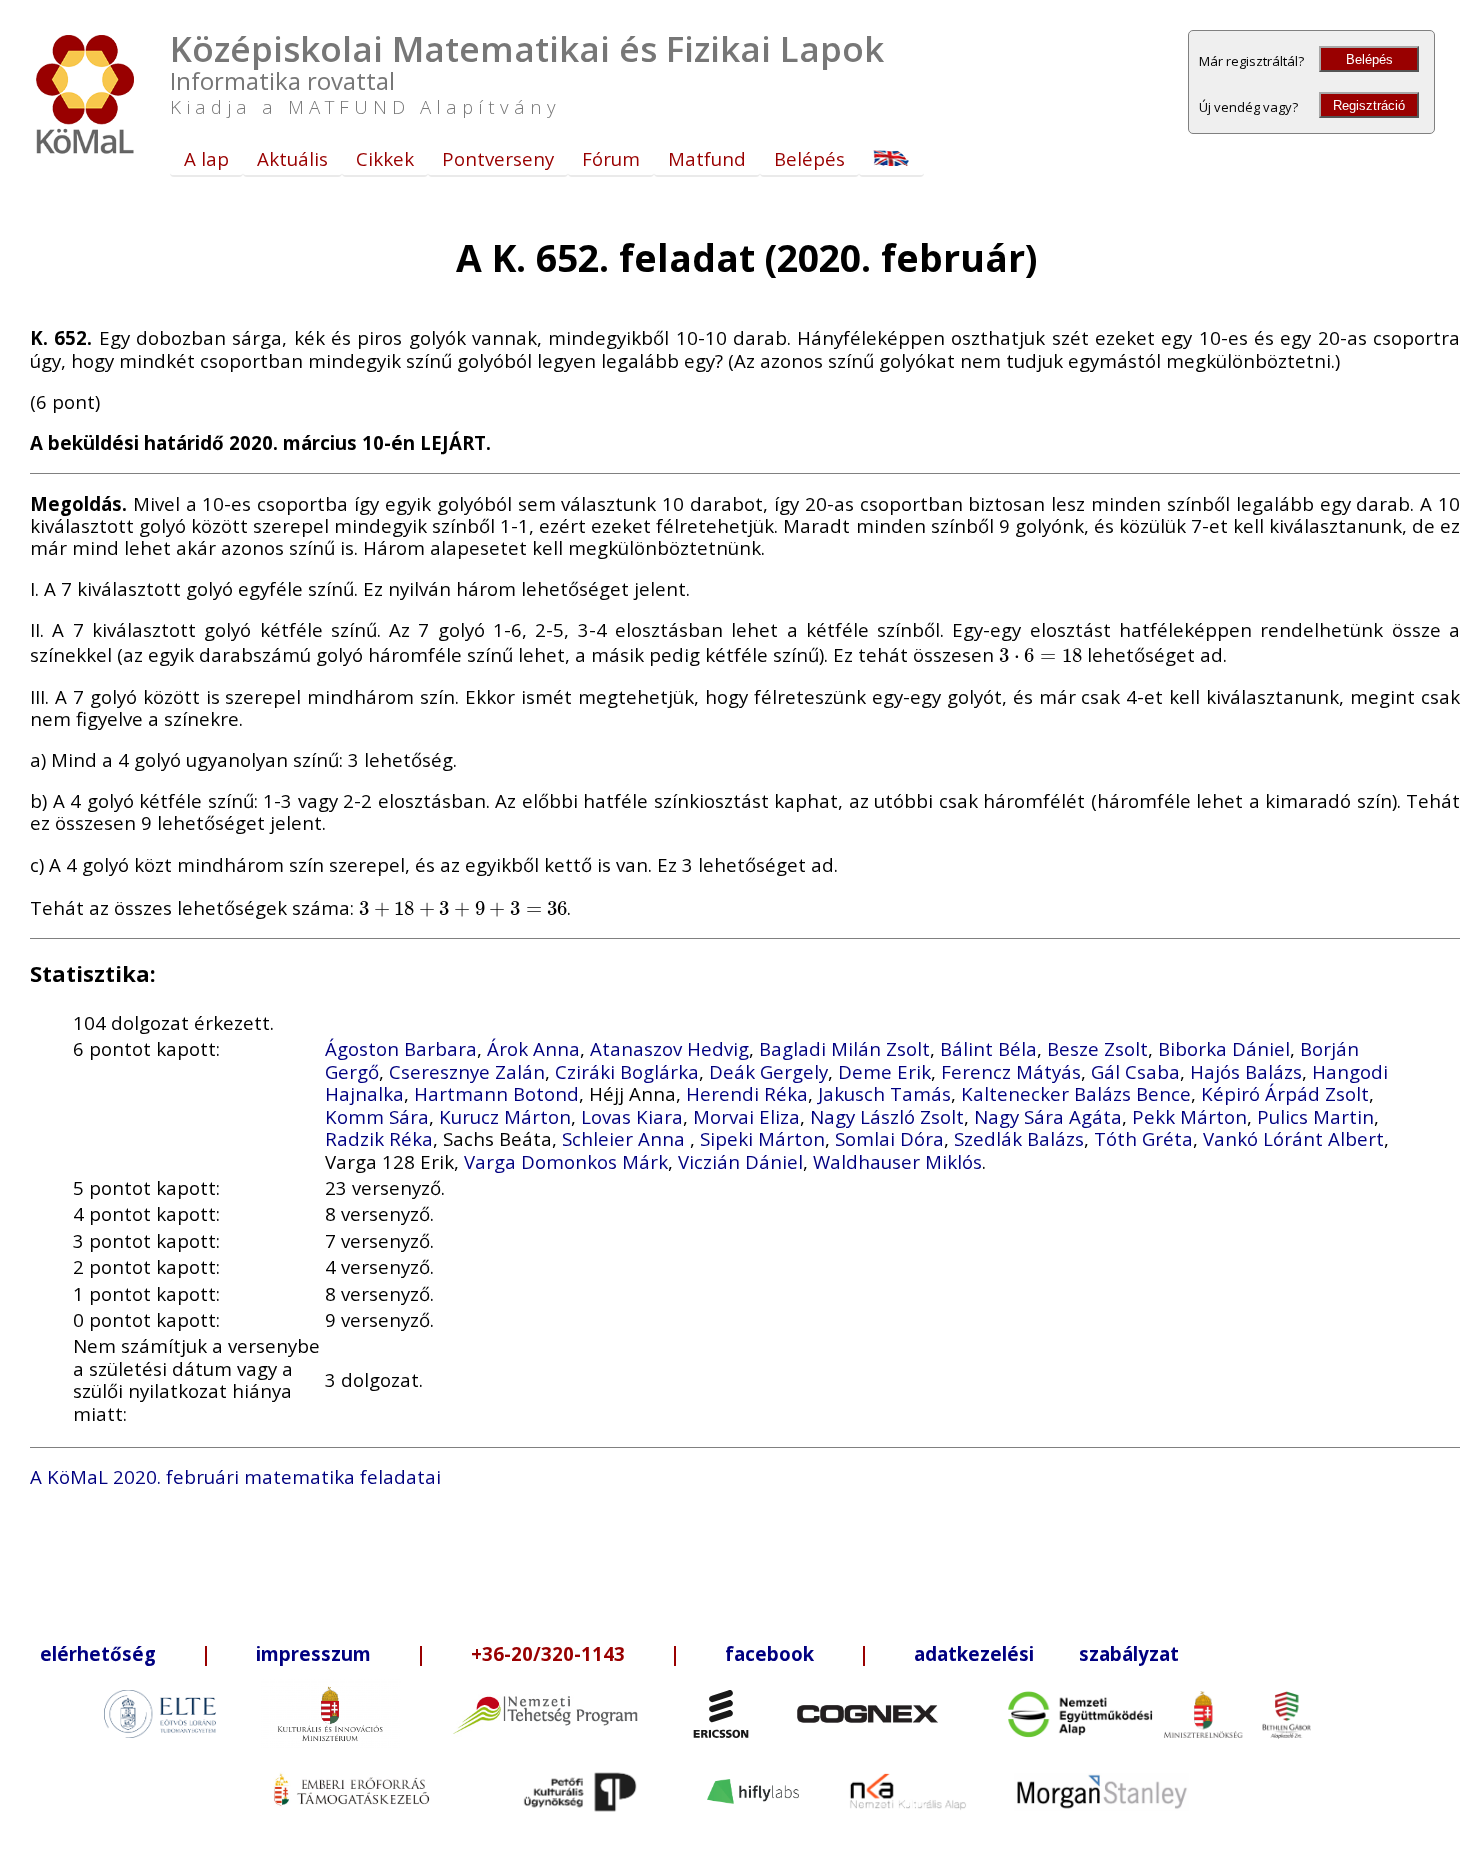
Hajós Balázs (1246, 1071)
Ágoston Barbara (401, 1048)
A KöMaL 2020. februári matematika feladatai (235, 1476)
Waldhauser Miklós (897, 1161)
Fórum (611, 158)
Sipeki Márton (762, 1138)
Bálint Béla (988, 1048)
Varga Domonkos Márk (566, 1161)
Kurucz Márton (505, 1116)
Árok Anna (533, 1048)
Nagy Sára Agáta (1048, 1116)
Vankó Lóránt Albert (1293, 1138)
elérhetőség (98, 1653)
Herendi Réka (747, 1093)
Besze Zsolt (1097, 1048)
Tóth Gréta (1143, 1138)
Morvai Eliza (746, 1116)
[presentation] (1040, 654)
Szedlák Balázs (1019, 1138)
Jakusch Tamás (884, 1093)
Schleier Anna (626, 1138)
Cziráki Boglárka (627, 1071)
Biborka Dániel (1224, 1048)
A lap (206, 158)
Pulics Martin (1315, 1116)
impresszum (313, 1653)
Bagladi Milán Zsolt (844, 1048)
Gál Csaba (1135, 1071)
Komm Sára (377, 1116)
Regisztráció (1369, 105)
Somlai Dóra (889, 1138)
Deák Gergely (768, 1071)
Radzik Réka (379, 1138)
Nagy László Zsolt (887, 1116)
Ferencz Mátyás (1011, 1071)
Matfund (707, 158)
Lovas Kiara (632, 1116)
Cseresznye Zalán (467, 1071)
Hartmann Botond (496, 1093)
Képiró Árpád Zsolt (1285, 1093)
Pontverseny (498, 158)
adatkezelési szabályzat (1046, 1653)
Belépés (1369, 59)
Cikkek (385, 158)
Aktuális (292, 158)
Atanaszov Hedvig (669, 1048)
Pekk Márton (1189, 1116)
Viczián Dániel (740, 1161)
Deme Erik (884, 1071)
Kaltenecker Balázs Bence (1076, 1093)
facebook (769, 1653)
